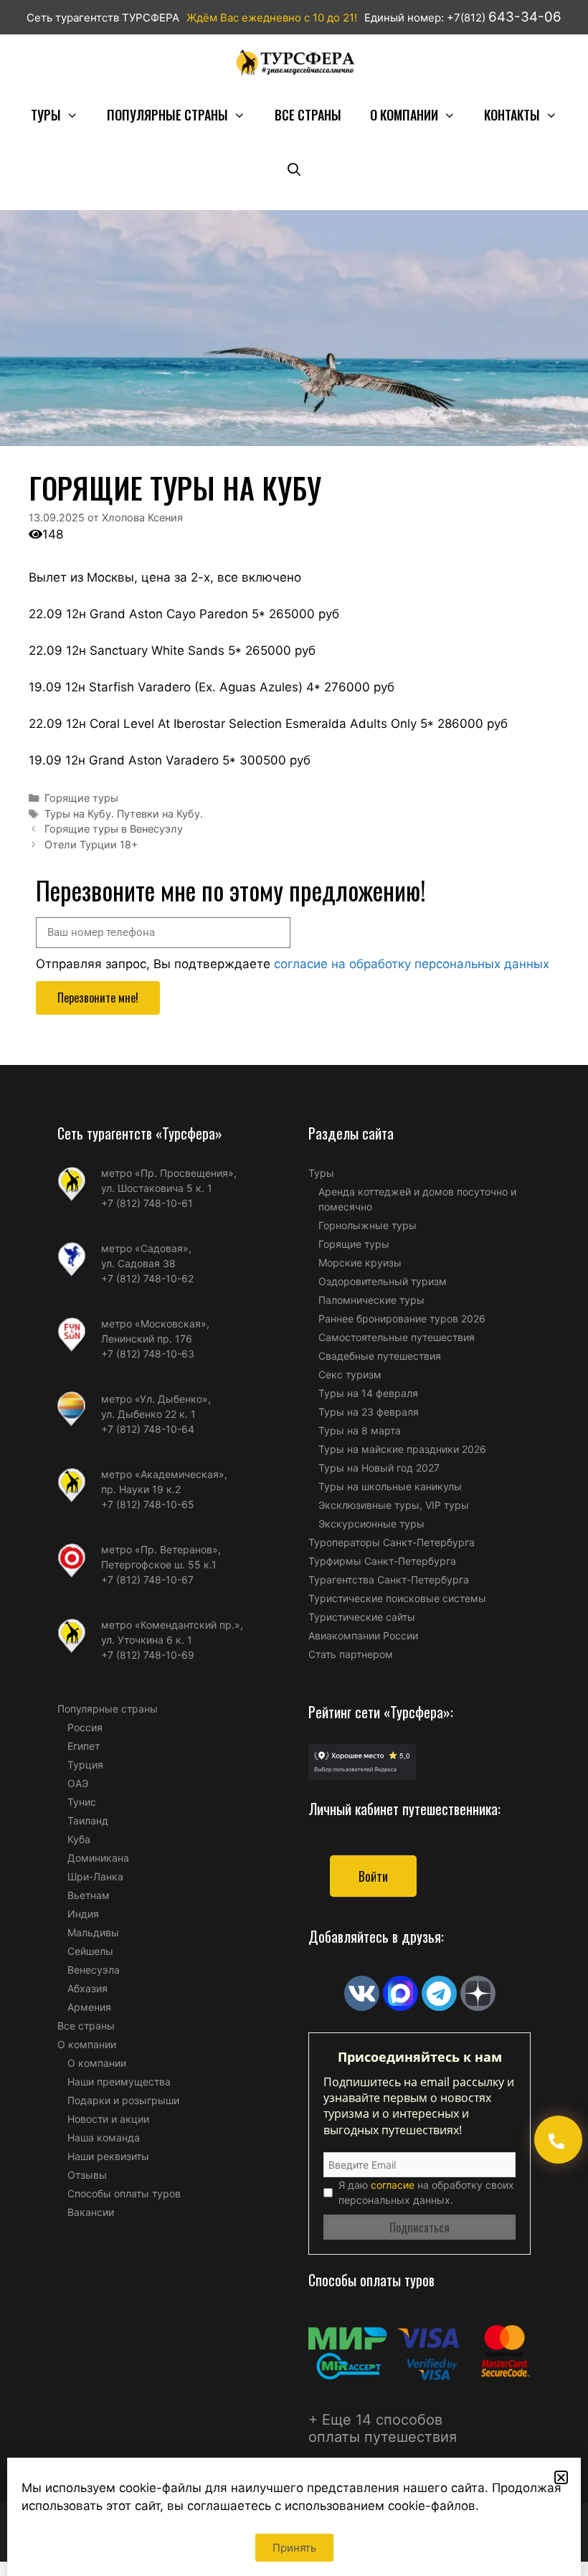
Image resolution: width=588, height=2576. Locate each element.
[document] (294, 1288)
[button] (561, 2477)
